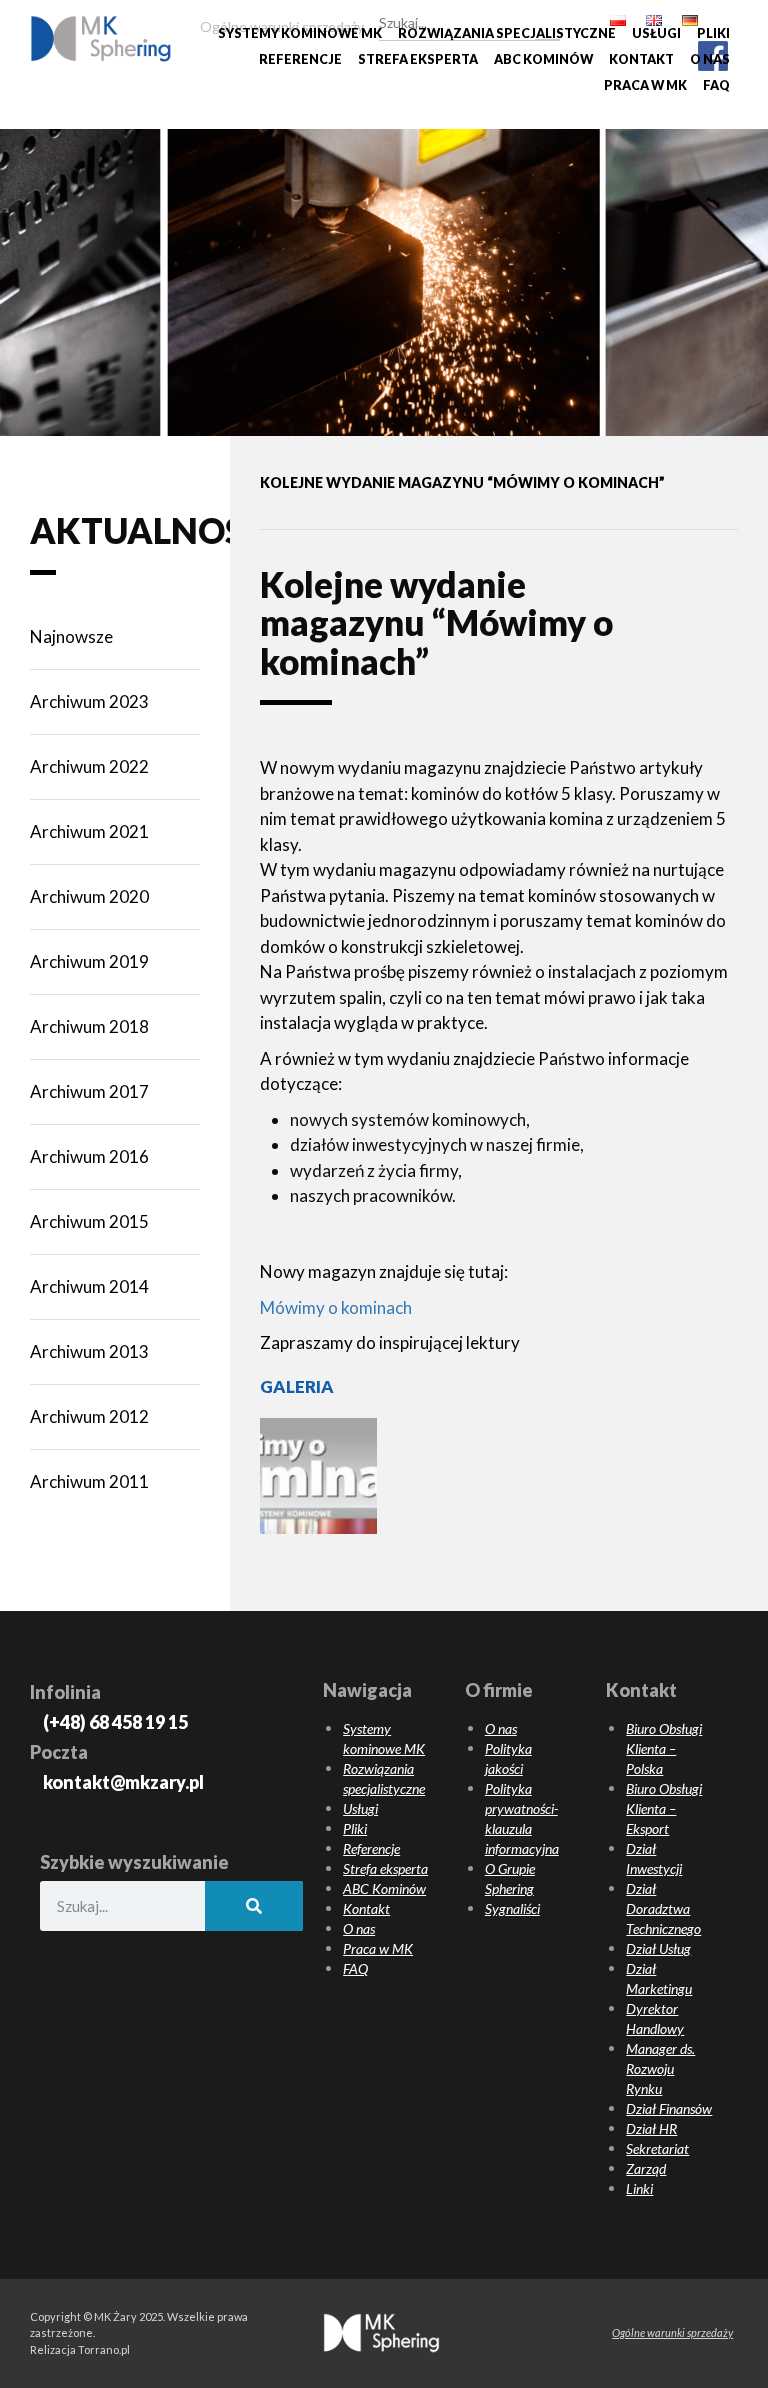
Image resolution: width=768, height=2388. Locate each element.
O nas (710, 59)
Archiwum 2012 (89, 1416)
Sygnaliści (512, 1908)
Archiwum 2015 (89, 1221)
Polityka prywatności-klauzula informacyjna (522, 1818)
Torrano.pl (104, 2349)
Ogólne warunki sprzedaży (672, 2332)
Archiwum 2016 (89, 1156)
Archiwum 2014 (89, 1286)
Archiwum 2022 (89, 766)
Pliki (713, 33)
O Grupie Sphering (510, 1878)
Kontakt (641, 59)
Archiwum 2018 (89, 1026)
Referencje (300, 59)
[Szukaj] (547, 20)
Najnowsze (71, 636)
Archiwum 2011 (89, 1481)
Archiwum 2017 (89, 1091)
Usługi (656, 33)
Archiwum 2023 (89, 701)
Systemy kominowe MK (300, 33)
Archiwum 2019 (89, 961)
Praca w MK (645, 85)
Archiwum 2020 (89, 896)
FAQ (716, 85)
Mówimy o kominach (336, 1307)
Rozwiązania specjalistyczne (507, 33)
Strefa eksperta (418, 59)
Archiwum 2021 (89, 831)
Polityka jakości (508, 1758)
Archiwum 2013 (89, 1351)
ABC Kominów (543, 59)
